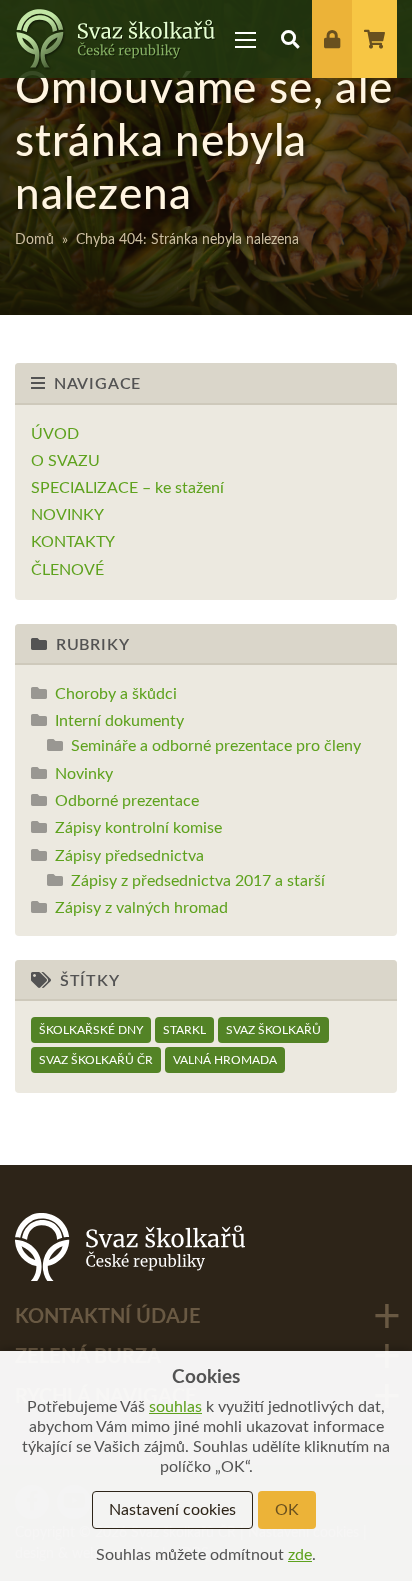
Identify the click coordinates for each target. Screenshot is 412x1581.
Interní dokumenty (119, 721)
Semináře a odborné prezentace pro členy (216, 746)
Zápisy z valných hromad (141, 908)
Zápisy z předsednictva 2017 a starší (198, 881)
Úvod (55, 434)
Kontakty (73, 542)
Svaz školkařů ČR (96, 1060)
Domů (34, 240)
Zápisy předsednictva (129, 856)
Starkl (184, 1030)
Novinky (67, 515)
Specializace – (127, 488)
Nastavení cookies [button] (172, 1510)
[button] (290, 39)
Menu (246, 39)
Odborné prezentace (127, 801)
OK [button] (287, 1510)
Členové (67, 570)
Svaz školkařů (273, 1030)
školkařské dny (91, 1030)
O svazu (65, 461)
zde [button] (300, 1555)
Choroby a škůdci (116, 694)
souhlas (175, 1407)
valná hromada (225, 1060)
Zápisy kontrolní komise (138, 828)
